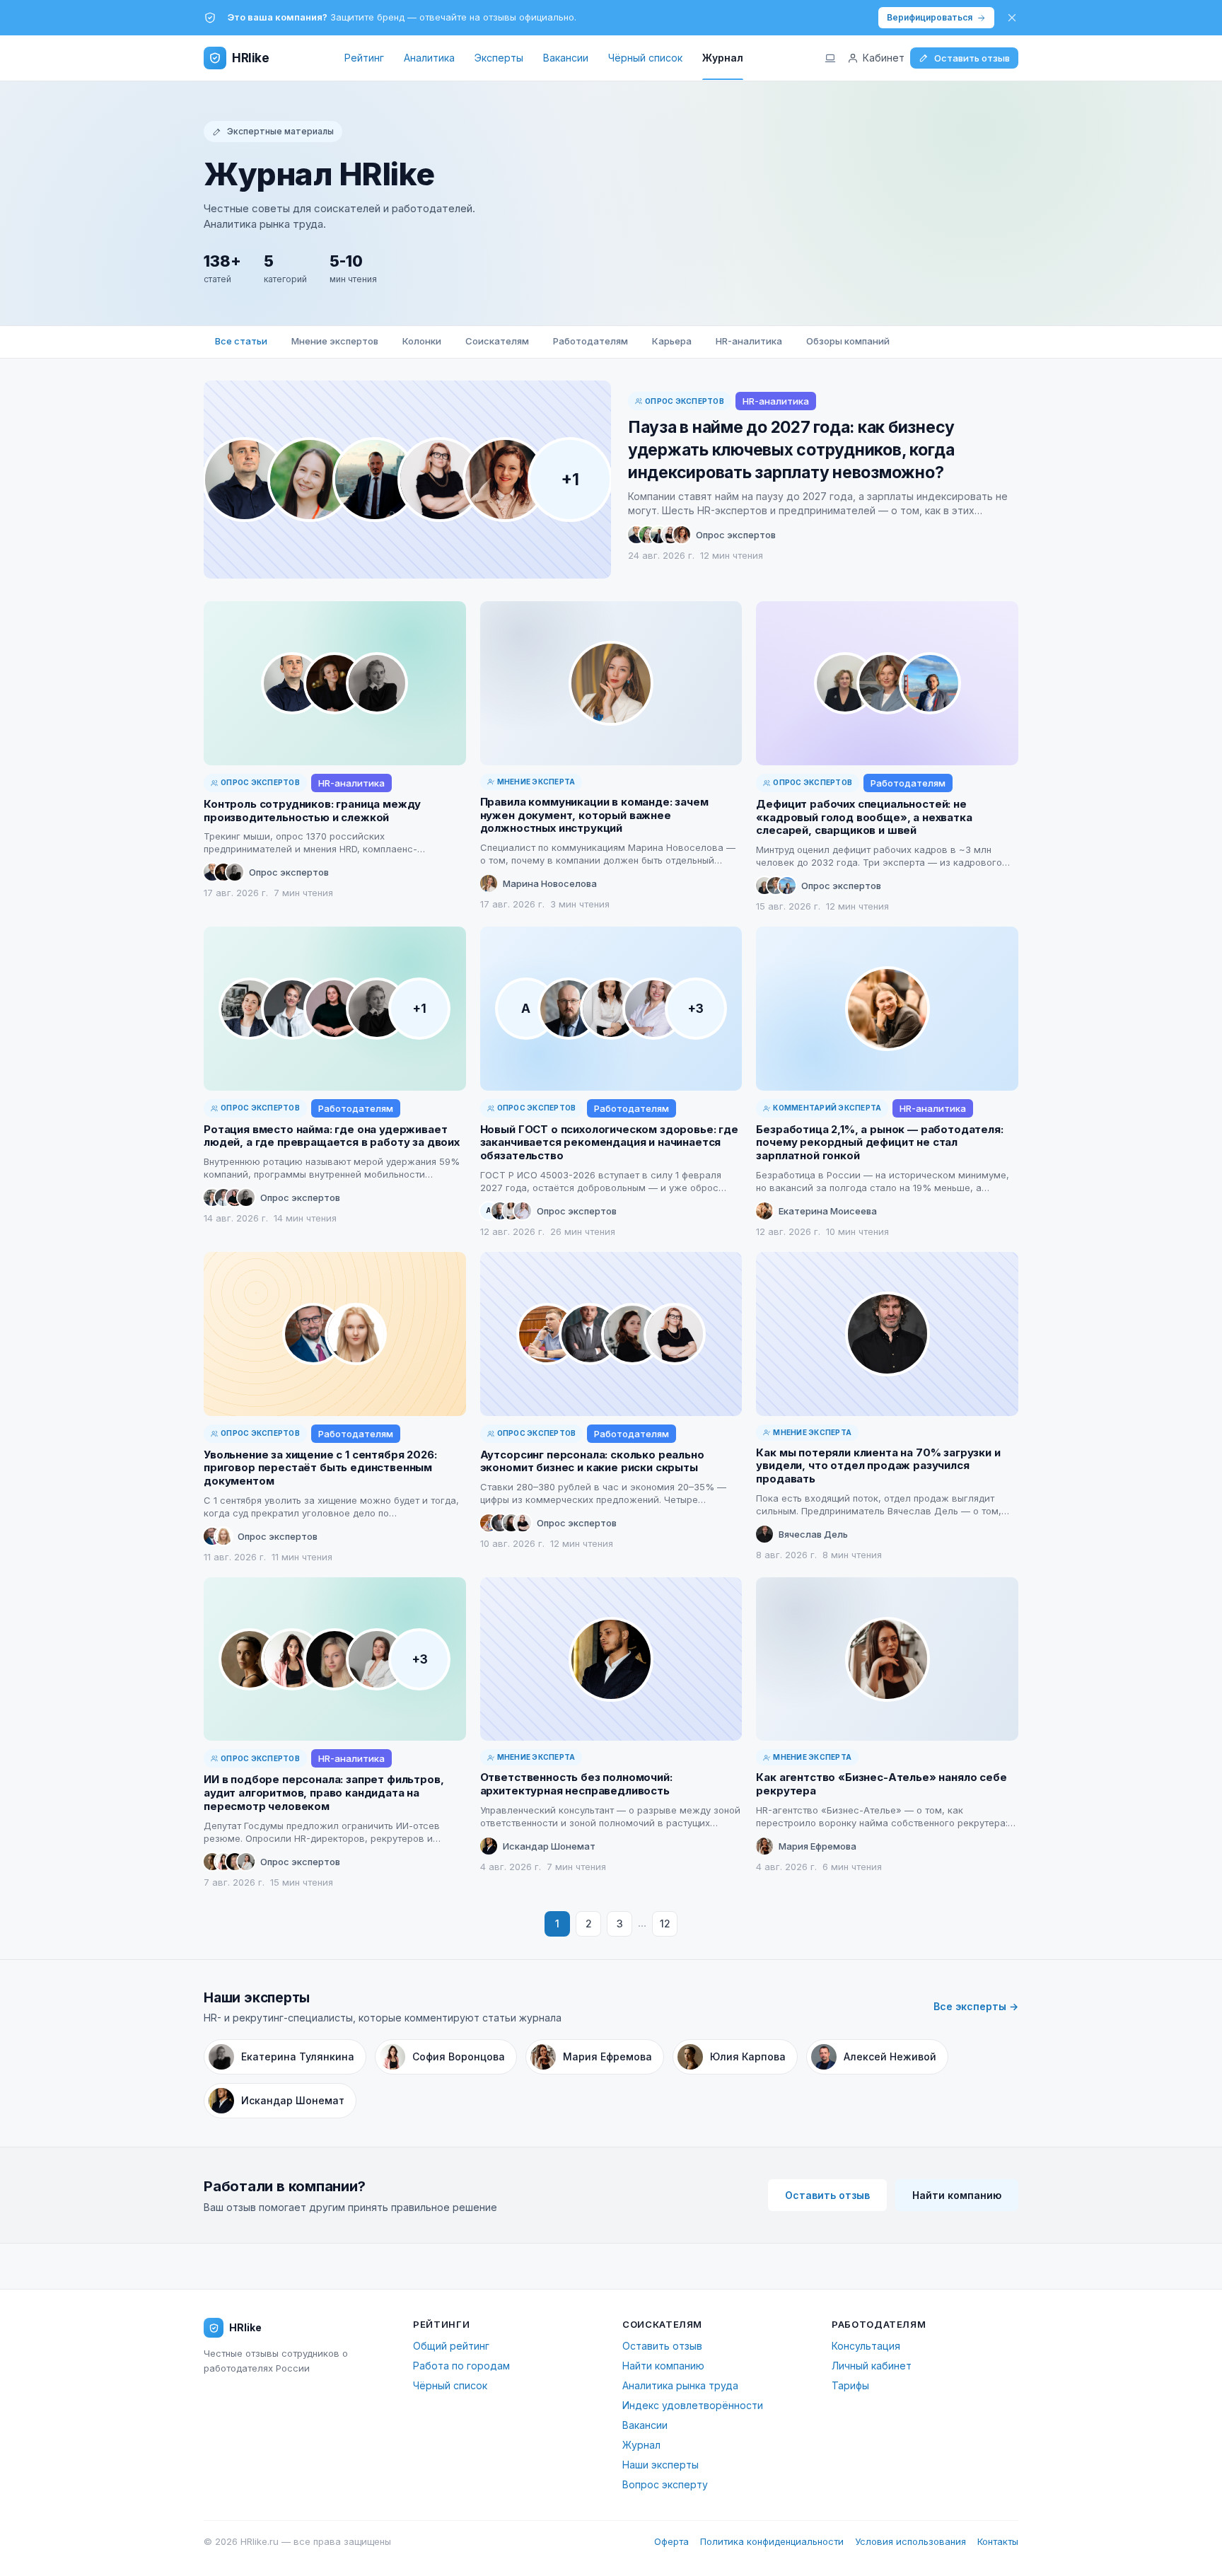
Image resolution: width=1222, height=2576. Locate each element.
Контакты (998, 2541)
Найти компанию (957, 2195)
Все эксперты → (976, 2006)
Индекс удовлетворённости (693, 2405)
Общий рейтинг (451, 2346)
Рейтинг (364, 58)
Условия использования (910, 2541)
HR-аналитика (749, 341)
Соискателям (497, 341)
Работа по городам (461, 2366)
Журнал (723, 58)
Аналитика (429, 58)
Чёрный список (645, 58)
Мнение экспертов (335, 341)
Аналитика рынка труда (680, 2385)
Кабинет (884, 58)
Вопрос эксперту (665, 2484)
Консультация (866, 2346)
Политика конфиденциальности (772, 2541)
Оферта (671, 2541)
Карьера (672, 341)
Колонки (422, 341)
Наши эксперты (661, 2465)
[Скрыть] (1012, 18)
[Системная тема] (830, 58)
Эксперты (499, 58)
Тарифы (850, 2385)
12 (665, 1924)
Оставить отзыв (972, 58)
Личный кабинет (872, 2366)
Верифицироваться (930, 17)
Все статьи (241, 341)
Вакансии (566, 58)
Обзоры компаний (848, 341)
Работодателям (590, 341)
